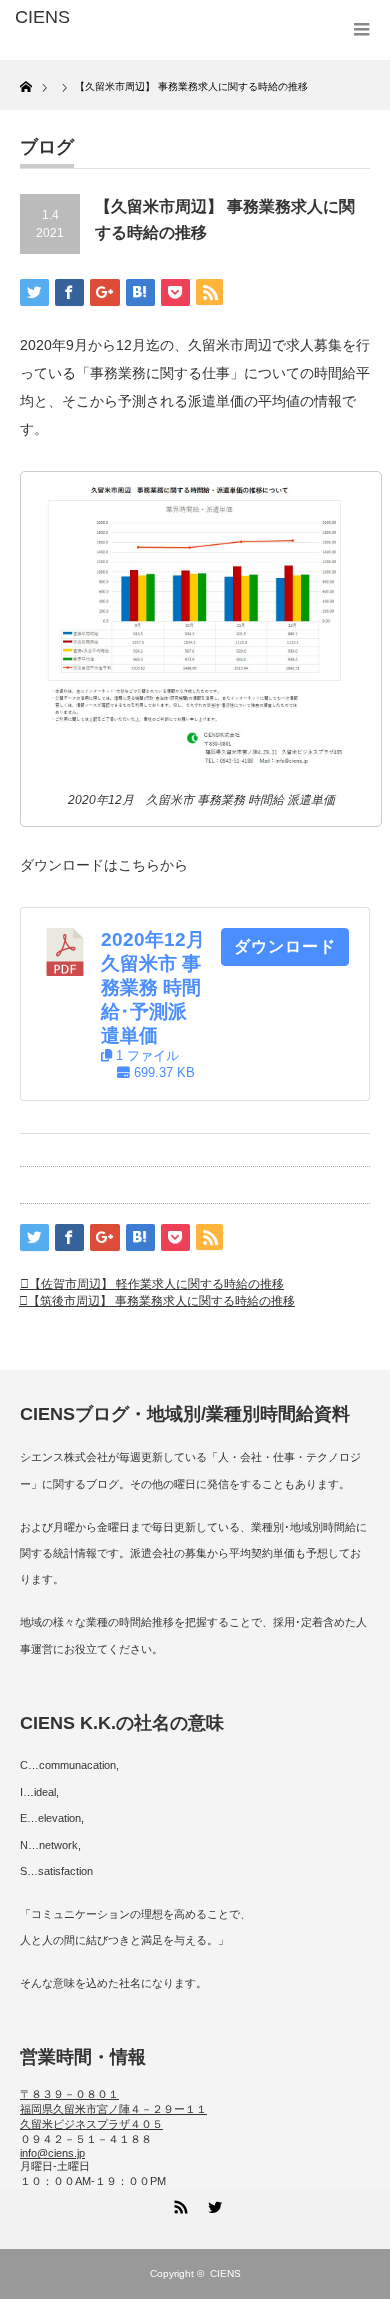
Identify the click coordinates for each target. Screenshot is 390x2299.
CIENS (225, 2273)
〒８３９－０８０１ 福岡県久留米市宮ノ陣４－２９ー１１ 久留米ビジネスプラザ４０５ (113, 2109)
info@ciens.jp (52, 2153)
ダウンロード (285, 946)
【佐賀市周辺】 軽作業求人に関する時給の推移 (156, 1284)
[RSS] (178, 2204)
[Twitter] (212, 2204)
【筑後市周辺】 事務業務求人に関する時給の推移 (161, 1301)
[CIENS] (93, 18)
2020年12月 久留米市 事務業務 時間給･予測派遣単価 (153, 987)
